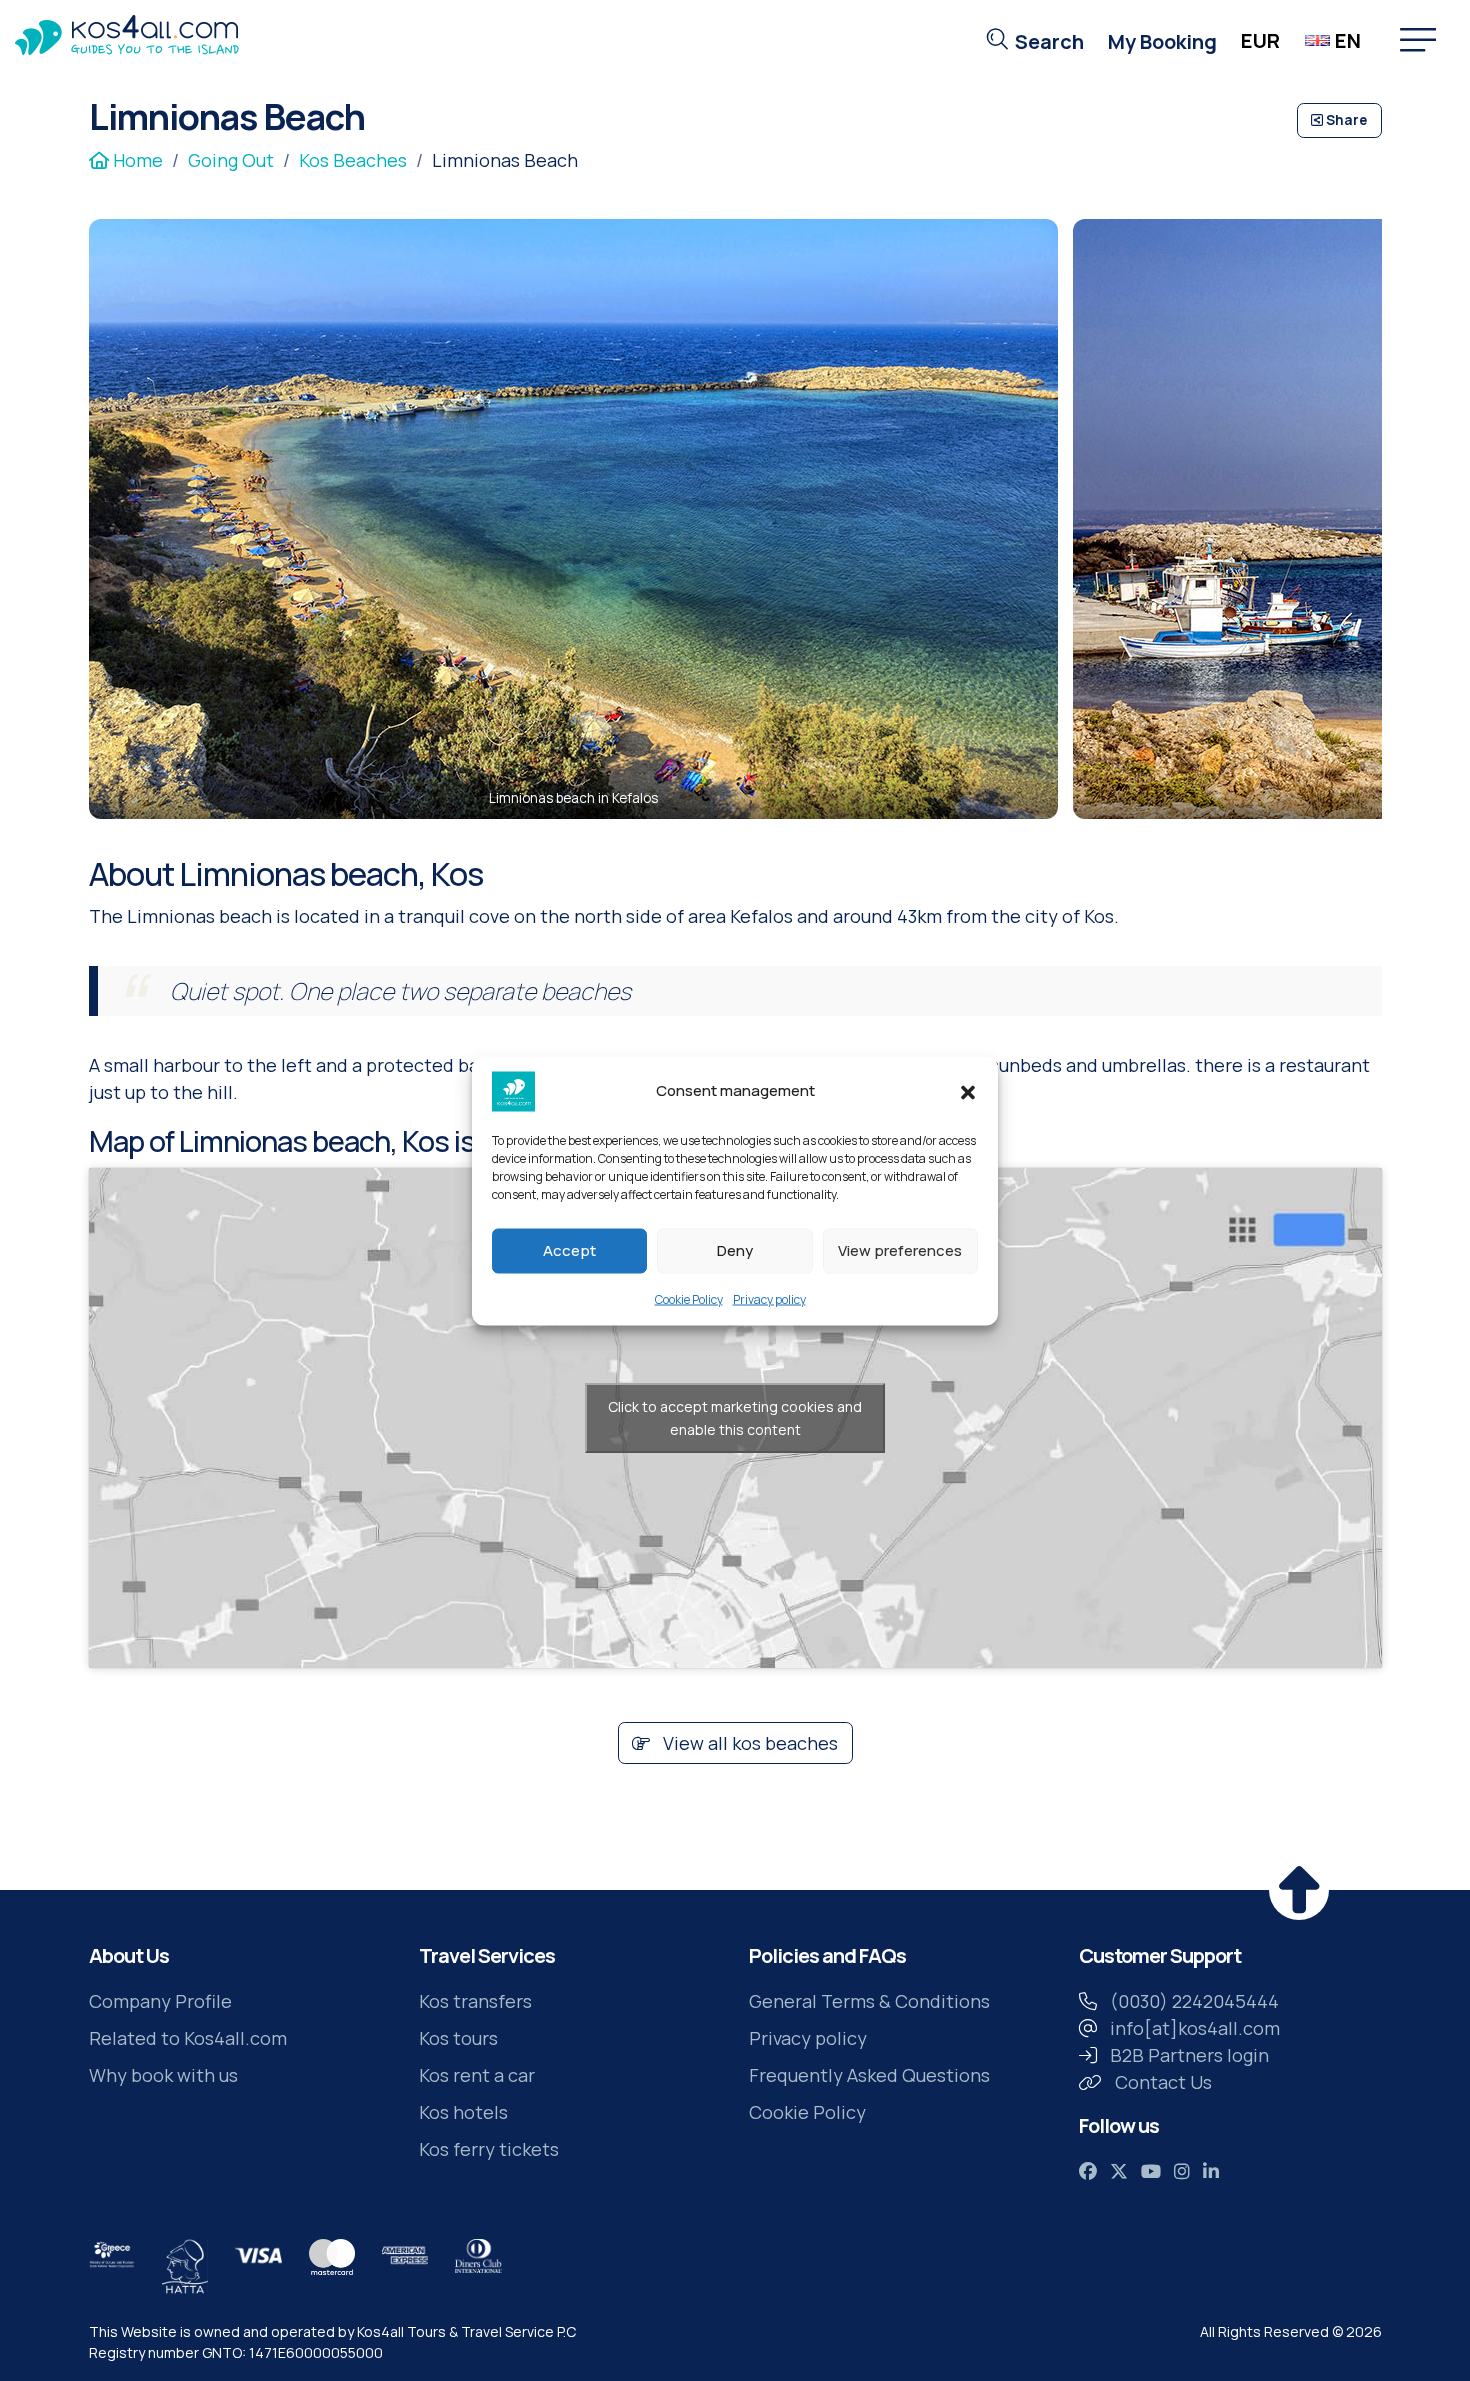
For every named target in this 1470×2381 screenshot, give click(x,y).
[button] (968, 1091)
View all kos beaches (748, 1743)
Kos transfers (475, 2001)
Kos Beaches (353, 160)
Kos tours (458, 2038)
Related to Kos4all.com (188, 2038)
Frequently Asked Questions (869, 2075)
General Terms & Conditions (869, 2001)
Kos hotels (463, 2112)
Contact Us (1163, 2082)
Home (136, 160)
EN (1348, 40)
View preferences (900, 1250)
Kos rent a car (477, 2075)
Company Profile (160, 2001)
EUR (1260, 40)
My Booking (1162, 41)
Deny (735, 1250)
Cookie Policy (689, 1298)
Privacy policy (769, 1298)
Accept (569, 1250)
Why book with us (163, 2075)
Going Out (231, 160)
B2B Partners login (1189, 2055)
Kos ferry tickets (489, 2149)
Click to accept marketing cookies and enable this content (735, 1418)
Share (1345, 120)
